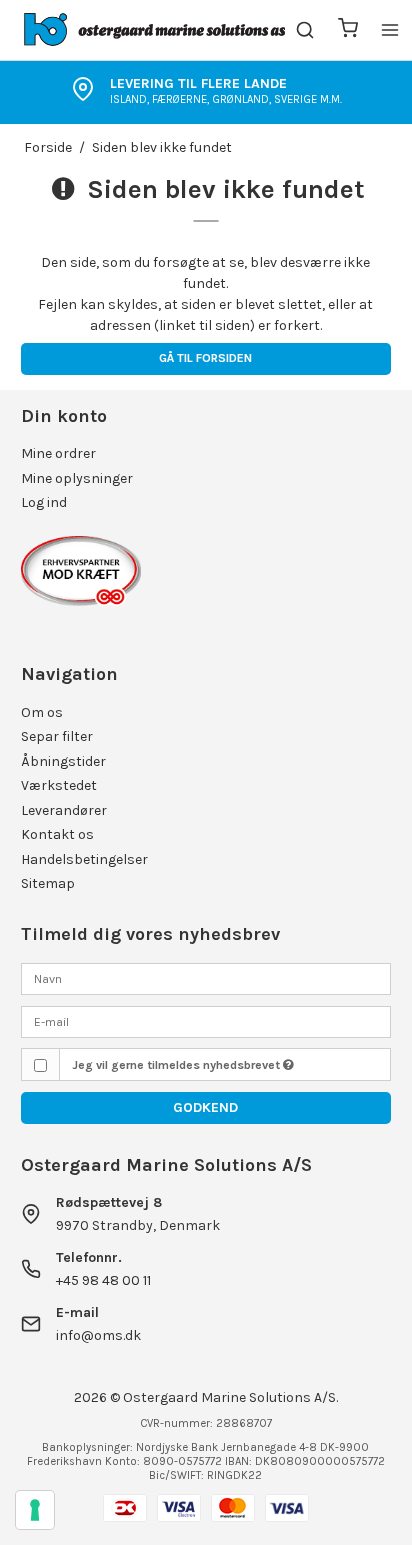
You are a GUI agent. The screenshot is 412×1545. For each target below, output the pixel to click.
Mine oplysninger (77, 478)
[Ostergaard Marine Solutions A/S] (158, 30)
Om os (42, 712)
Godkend (205, 1107)
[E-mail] (206, 1020)
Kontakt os (57, 834)
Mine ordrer (58, 453)
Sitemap (48, 883)
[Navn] (206, 978)
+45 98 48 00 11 (103, 1280)
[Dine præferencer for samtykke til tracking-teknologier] (35, 1510)
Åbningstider (63, 761)
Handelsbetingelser (84, 859)
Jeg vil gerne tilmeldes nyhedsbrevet (177, 1065)
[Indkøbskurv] (348, 30)
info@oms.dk (98, 1335)
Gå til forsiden (205, 358)
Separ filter (57, 736)
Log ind (44, 502)
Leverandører (64, 810)
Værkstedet (59, 785)
